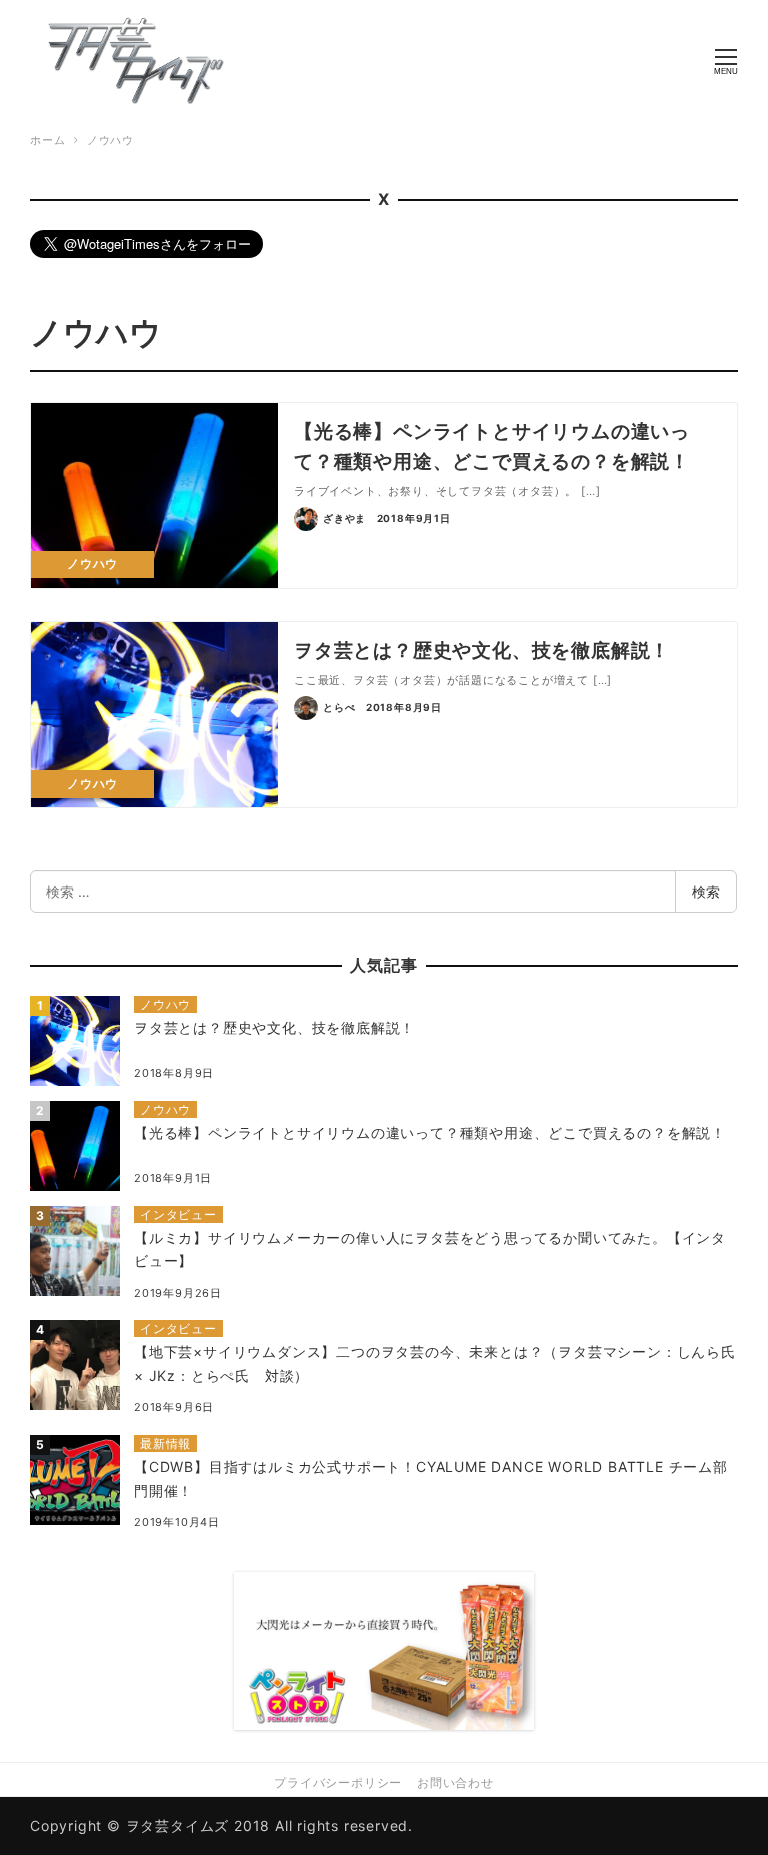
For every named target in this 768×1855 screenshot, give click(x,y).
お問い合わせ (455, 1782)
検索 (706, 891)
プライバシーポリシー (338, 1782)
